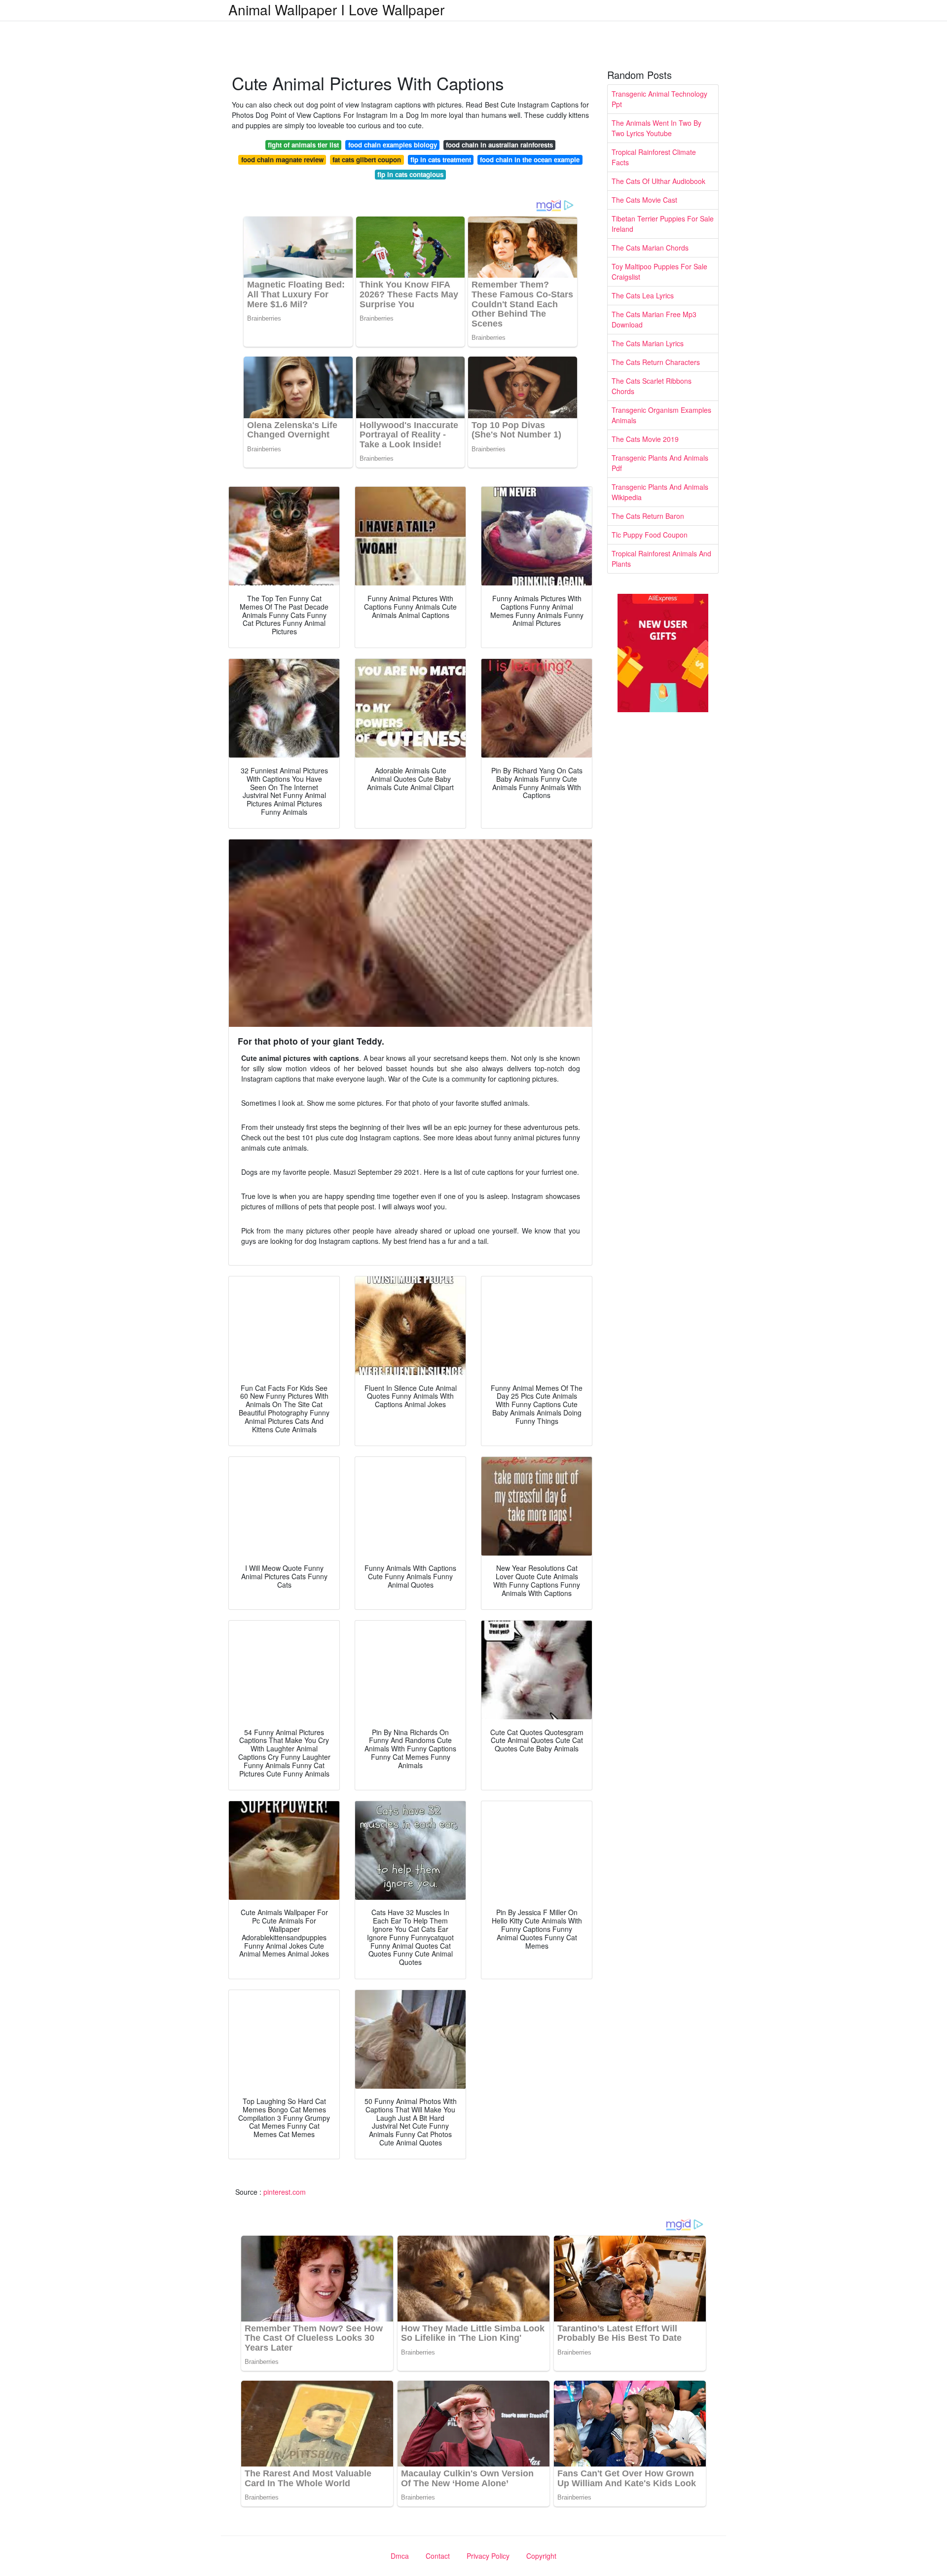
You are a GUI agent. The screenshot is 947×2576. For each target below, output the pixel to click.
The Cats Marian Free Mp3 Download (654, 319)
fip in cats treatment (441, 160)
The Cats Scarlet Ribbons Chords (652, 386)
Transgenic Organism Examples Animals (661, 415)
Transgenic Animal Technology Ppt (659, 99)
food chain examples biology (393, 145)
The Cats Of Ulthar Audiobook (658, 181)
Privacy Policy (488, 2556)
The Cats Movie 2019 (645, 439)
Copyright (541, 2556)
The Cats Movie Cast (644, 200)
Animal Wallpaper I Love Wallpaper (336, 9)
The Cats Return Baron (648, 516)
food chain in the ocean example (530, 160)
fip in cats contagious (410, 174)
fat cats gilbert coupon (367, 160)
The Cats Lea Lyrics (643, 295)
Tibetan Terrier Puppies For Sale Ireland (663, 224)
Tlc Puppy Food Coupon (650, 535)
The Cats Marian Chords (650, 248)
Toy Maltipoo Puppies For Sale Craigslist (659, 272)
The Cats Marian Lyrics (648, 343)
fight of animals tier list (303, 145)
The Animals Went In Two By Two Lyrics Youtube (656, 128)
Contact (438, 2556)
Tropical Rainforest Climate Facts (654, 157)
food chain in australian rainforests (499, 145)
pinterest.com (285, 2192)
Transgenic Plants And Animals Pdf (660, 463)
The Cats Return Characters (656, 362)
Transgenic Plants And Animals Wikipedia (660, 492)
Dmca (400, 2556)
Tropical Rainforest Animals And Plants (661, 559)
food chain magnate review (282, 160)
